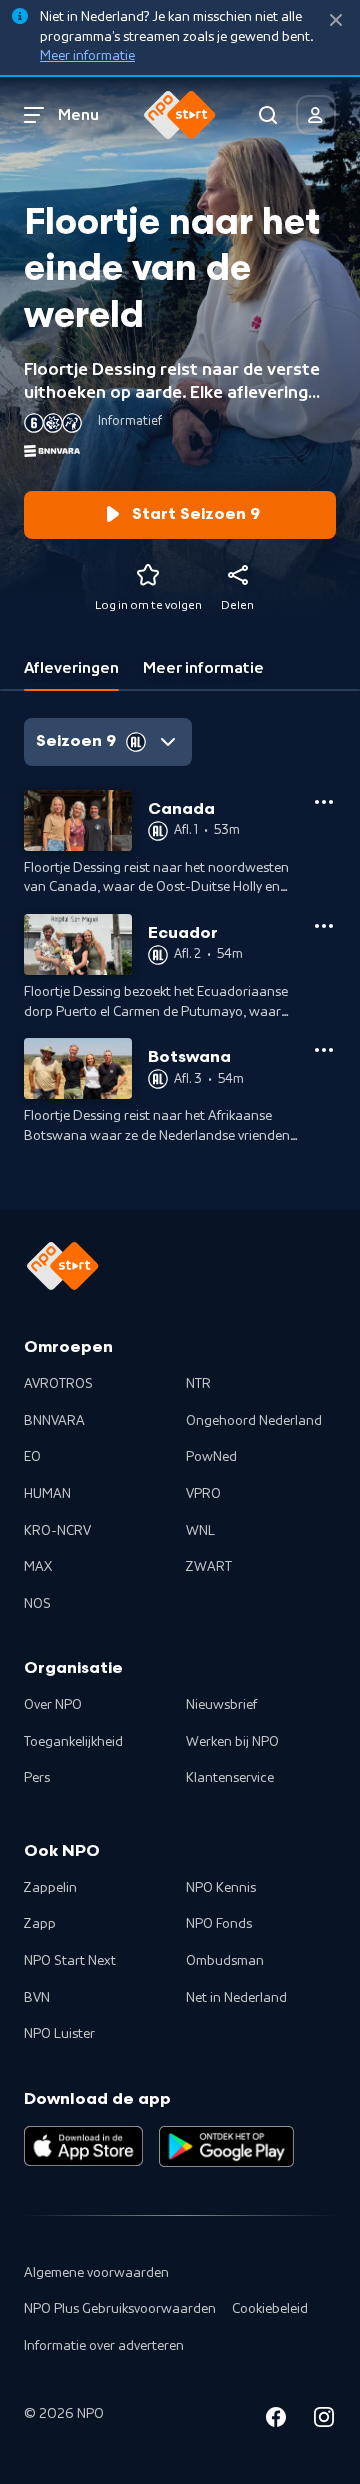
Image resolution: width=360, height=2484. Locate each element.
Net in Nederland (236, 1998)
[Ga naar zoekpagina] (268, 115)
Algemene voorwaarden (96, 2273)
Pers (37, 1778)
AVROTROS (58, 1384)
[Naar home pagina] (180, 115)
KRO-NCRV (57, 1531)
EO (32, 1457)
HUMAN (47, 1494)
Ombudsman (225, 1961)
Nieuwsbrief (221, 1705)
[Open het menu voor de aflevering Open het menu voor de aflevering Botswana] (324, 1050)
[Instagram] (324, 2420)
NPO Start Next (70, 1961)
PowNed (211, 1457)
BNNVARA (54, 1421)
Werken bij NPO (232, 1742)
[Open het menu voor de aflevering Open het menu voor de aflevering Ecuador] (324, 926)
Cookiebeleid (270, 2309)
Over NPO (53, 1705)
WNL (200, 1531)
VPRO (203, 1494)
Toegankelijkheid (73, 1742)
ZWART (209, 1567)
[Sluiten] (336, 20)
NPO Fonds (219, 1924)
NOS (37, 1604)
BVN (37, 1998)
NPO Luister (59, 2034)
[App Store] (83, 2146)
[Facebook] (276, 2420)
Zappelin (50, 1888)
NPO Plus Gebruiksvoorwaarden (120, 2309)
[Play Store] (226, 2146)
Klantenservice (230, 1778)
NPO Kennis (221, 1888)
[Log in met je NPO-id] (316, 115)
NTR (198, 1384)
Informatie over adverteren (104, 2346)
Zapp (40, 1924)
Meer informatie (87, 56)
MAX (38, 1567)
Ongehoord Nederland (254, 1421)
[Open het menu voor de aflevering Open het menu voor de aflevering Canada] (324, 802)
